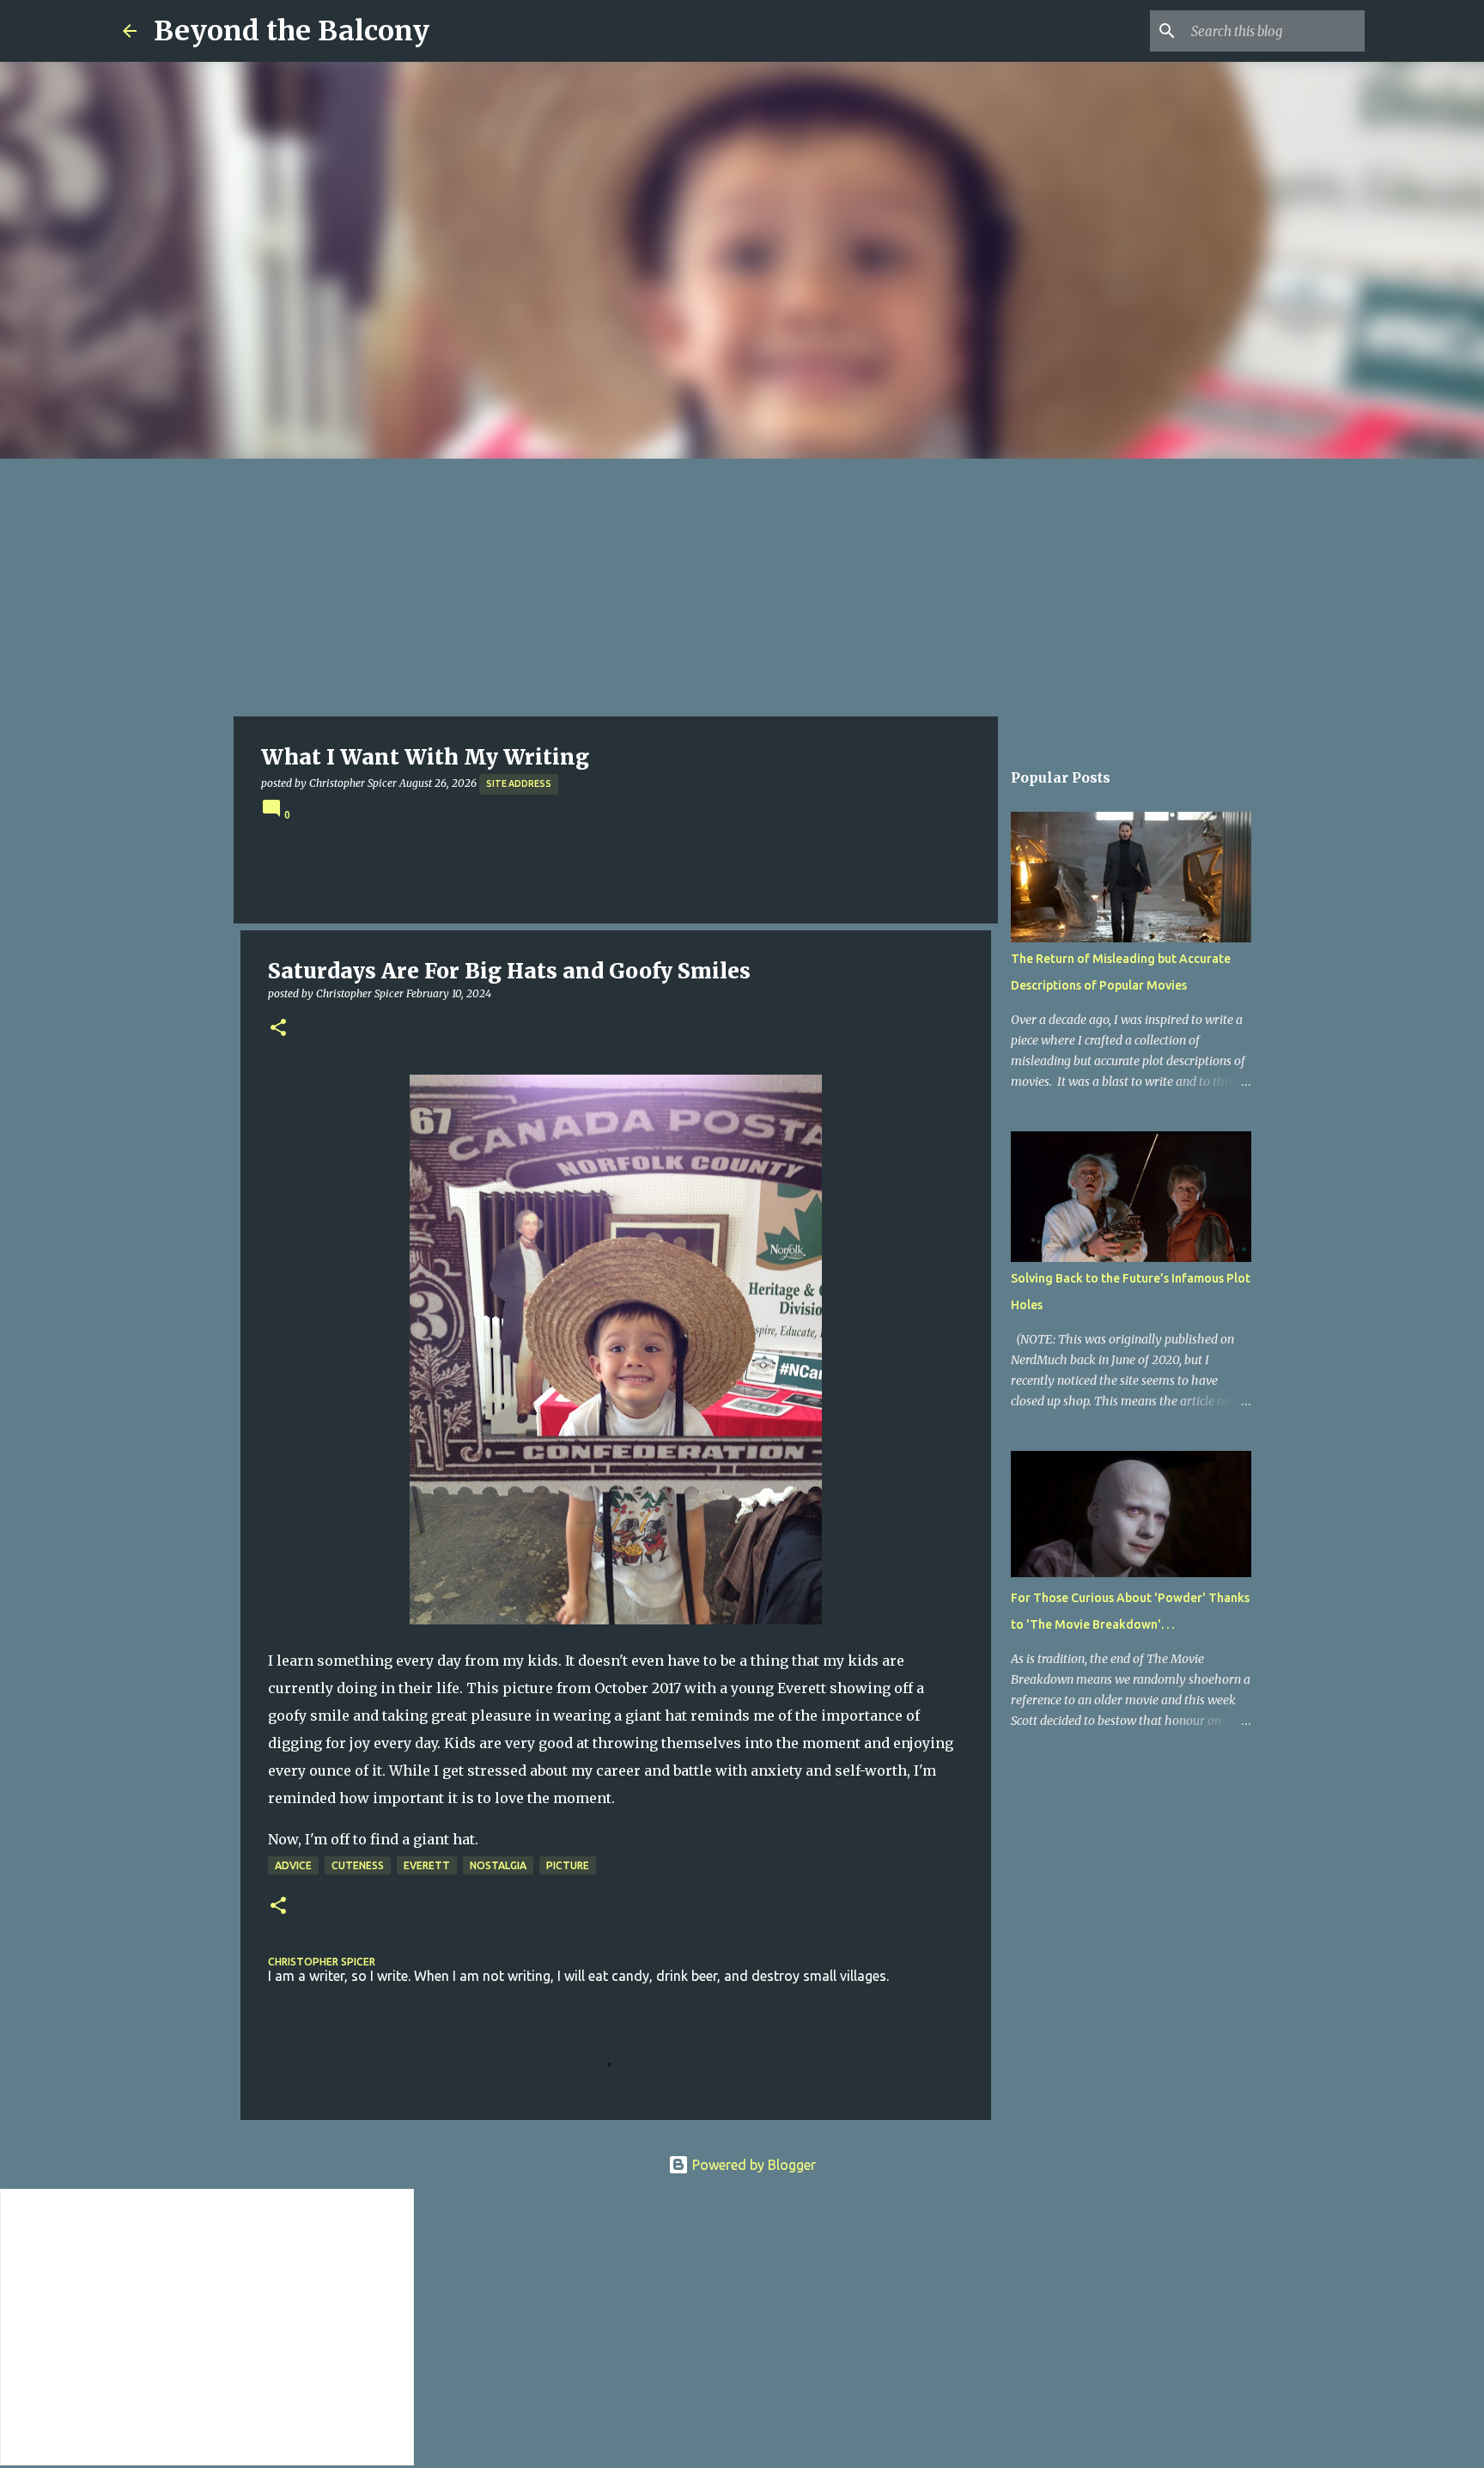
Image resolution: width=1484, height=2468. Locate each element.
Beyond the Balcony (292, 31)
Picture (568, 1865)
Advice (293, 1865)
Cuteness (358, 1865)
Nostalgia (498, 1865)
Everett (427, 1865)
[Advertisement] (742, 588)
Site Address (519, 783)
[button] (278, 1029)
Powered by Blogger (752, 2165)
